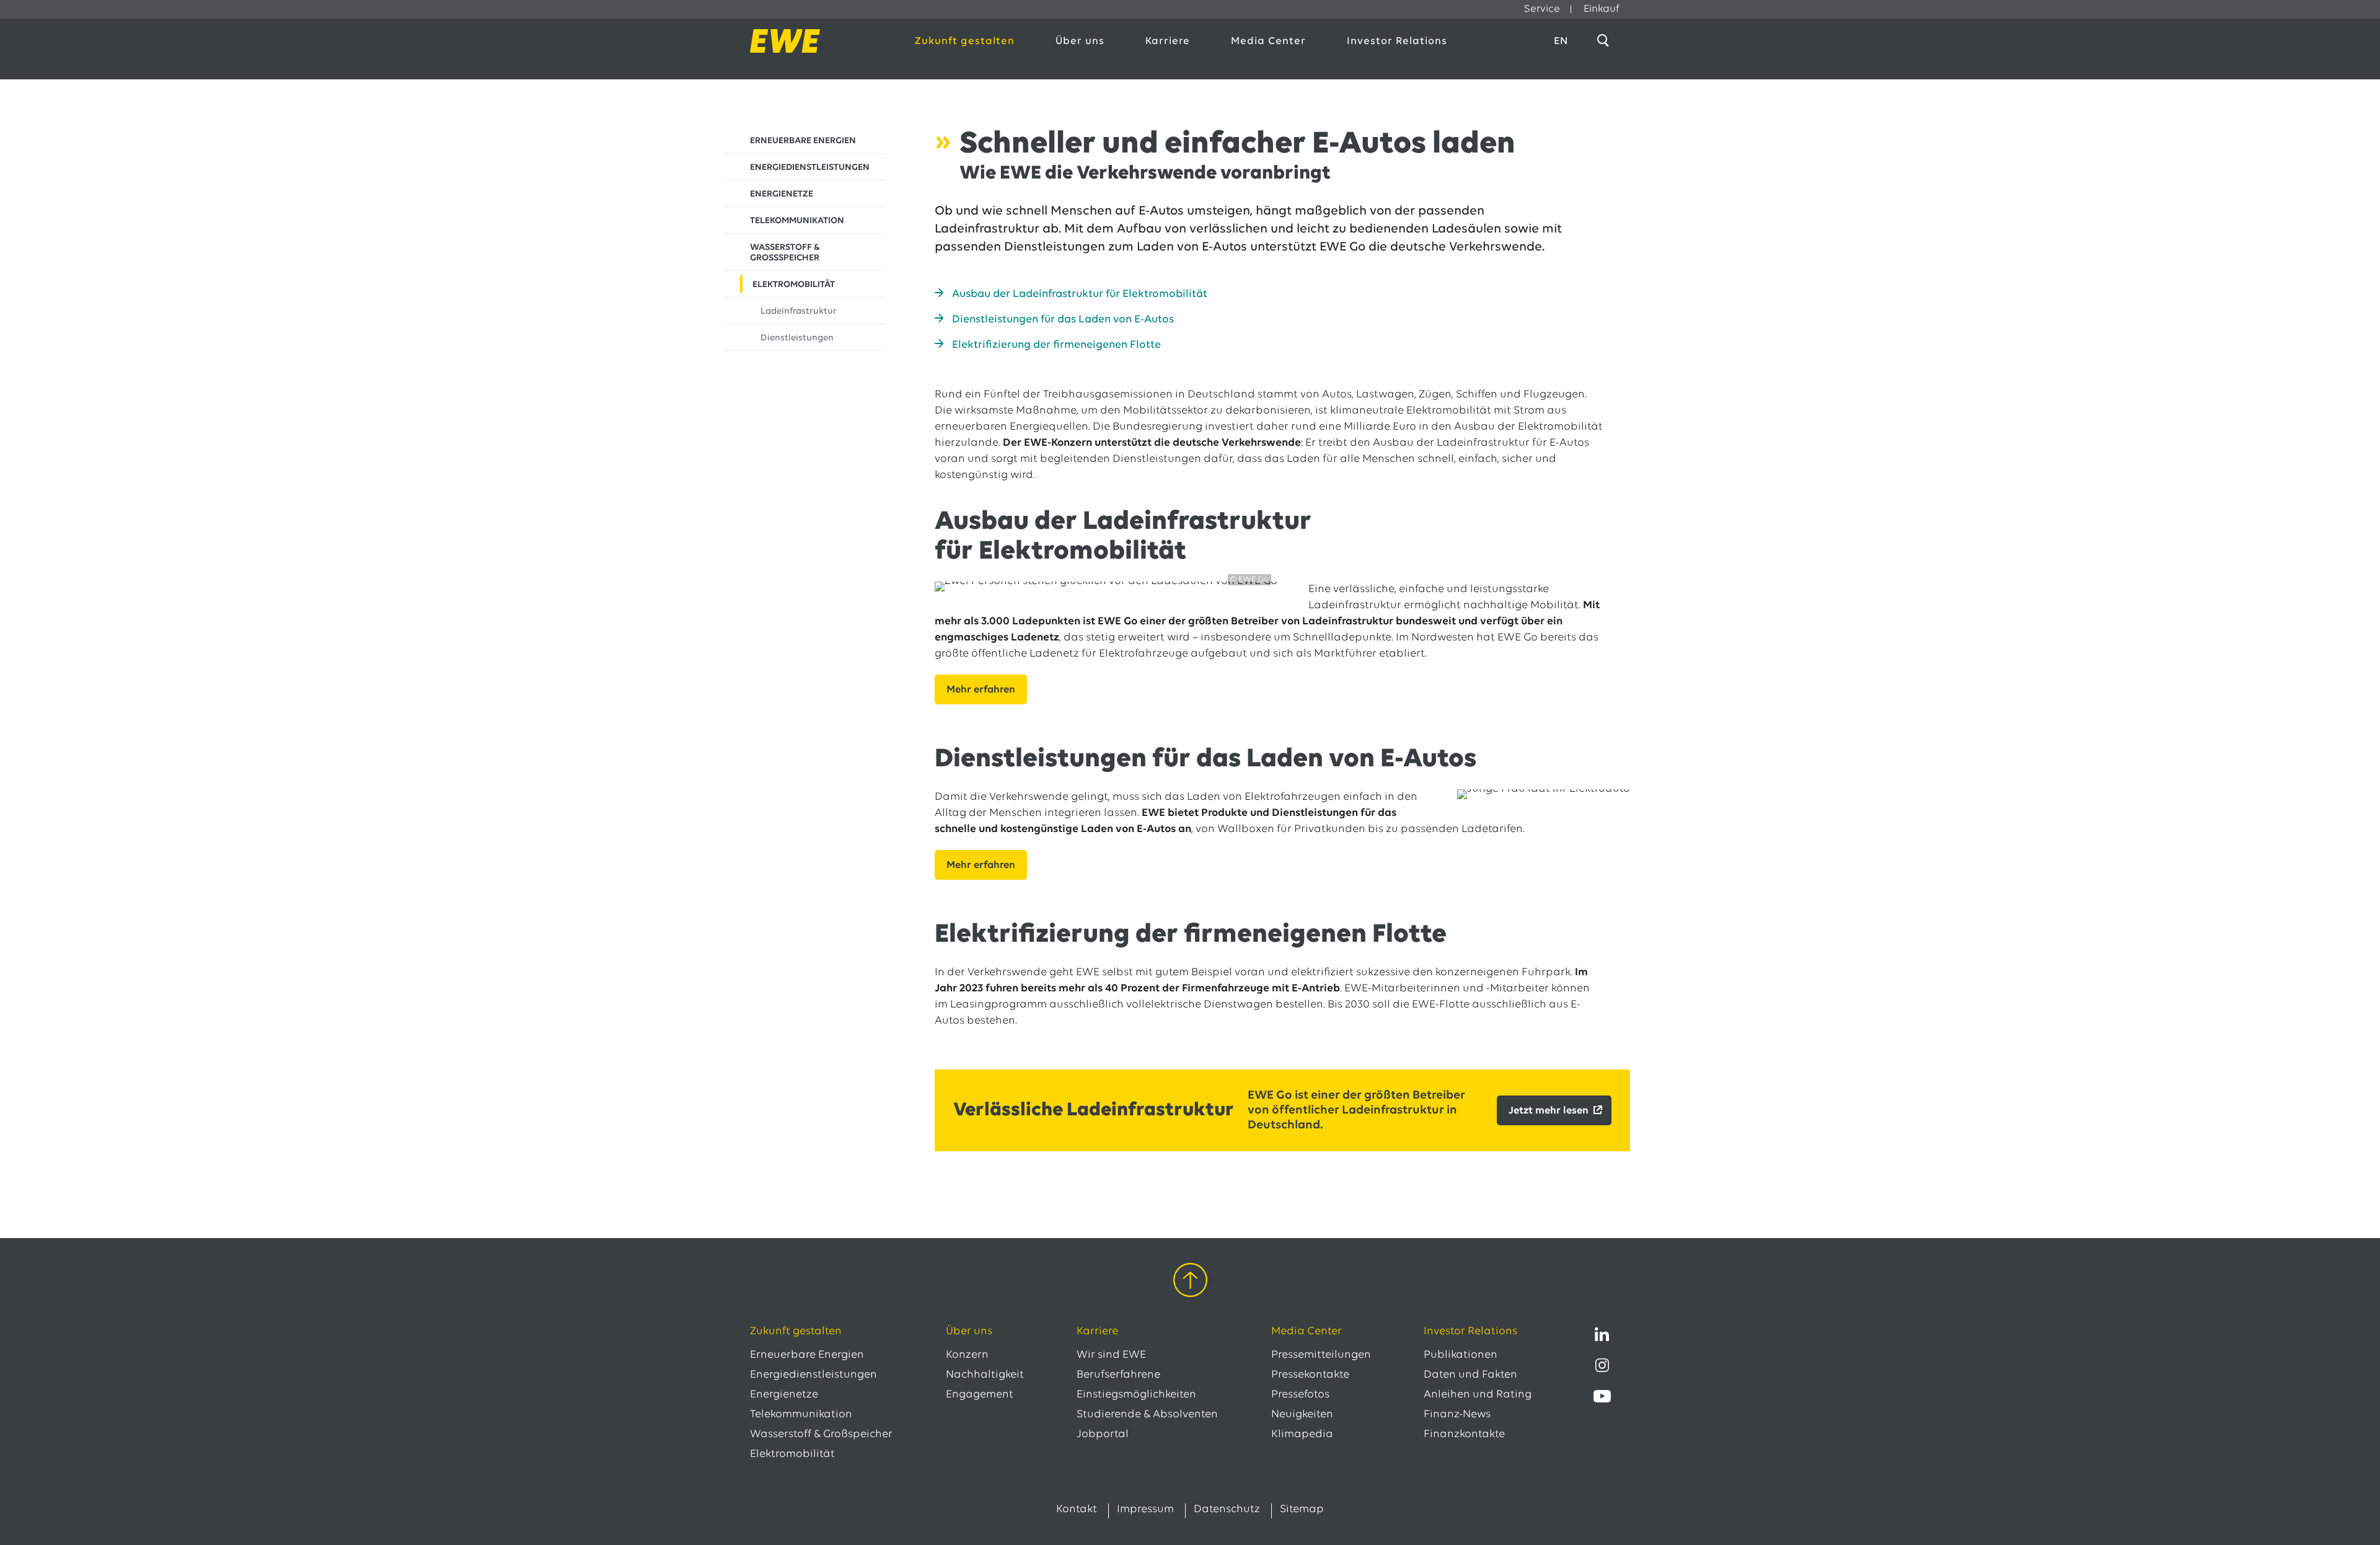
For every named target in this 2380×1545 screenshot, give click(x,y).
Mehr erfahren (981, 690)
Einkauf (1602, 9)
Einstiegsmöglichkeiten (1136, 1395)
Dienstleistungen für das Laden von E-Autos (1063, 320)
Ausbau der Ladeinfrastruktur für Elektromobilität (1080, 294)
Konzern (967, 1355)
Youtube (1602, 1396)
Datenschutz (1227, 1510)
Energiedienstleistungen (813, 1375)
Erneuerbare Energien (807, 1355)
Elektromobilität (792, 1454)
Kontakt (1077, 1510)
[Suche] (1605, 41)
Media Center (1268, 41)
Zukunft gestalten (965, 41)
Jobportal (1103, 1435)
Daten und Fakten (1470, 1375)
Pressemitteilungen (1321, 1355)
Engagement (980, 1395)
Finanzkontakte (1464, 1435)
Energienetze (784, 1395)
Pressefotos (1300, 1395)
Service (1542, 9)
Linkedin (1602, 1334)
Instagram (1602, 1365)
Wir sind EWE (1111, 1355)
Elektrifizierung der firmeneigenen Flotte (1056, 345)
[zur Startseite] (819, 41)
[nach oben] (1190, 1282)
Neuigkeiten (1302, 1415)
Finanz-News (1457, 1415)
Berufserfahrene (1118, 1375)
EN (1561, 41)
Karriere (1168, 41)
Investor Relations (1397, 41)
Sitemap (1302, 1510)
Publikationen (1461, 1355)
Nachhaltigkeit (985, 1375)
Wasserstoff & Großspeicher (821, 1435)
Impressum (1145, 1510)
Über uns (1080, 41)
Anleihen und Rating (1478, 1395)
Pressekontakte (1310, 1375)
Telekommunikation (801, 1415)
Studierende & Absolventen (1147, 1415)
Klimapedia (1302, 1435)
